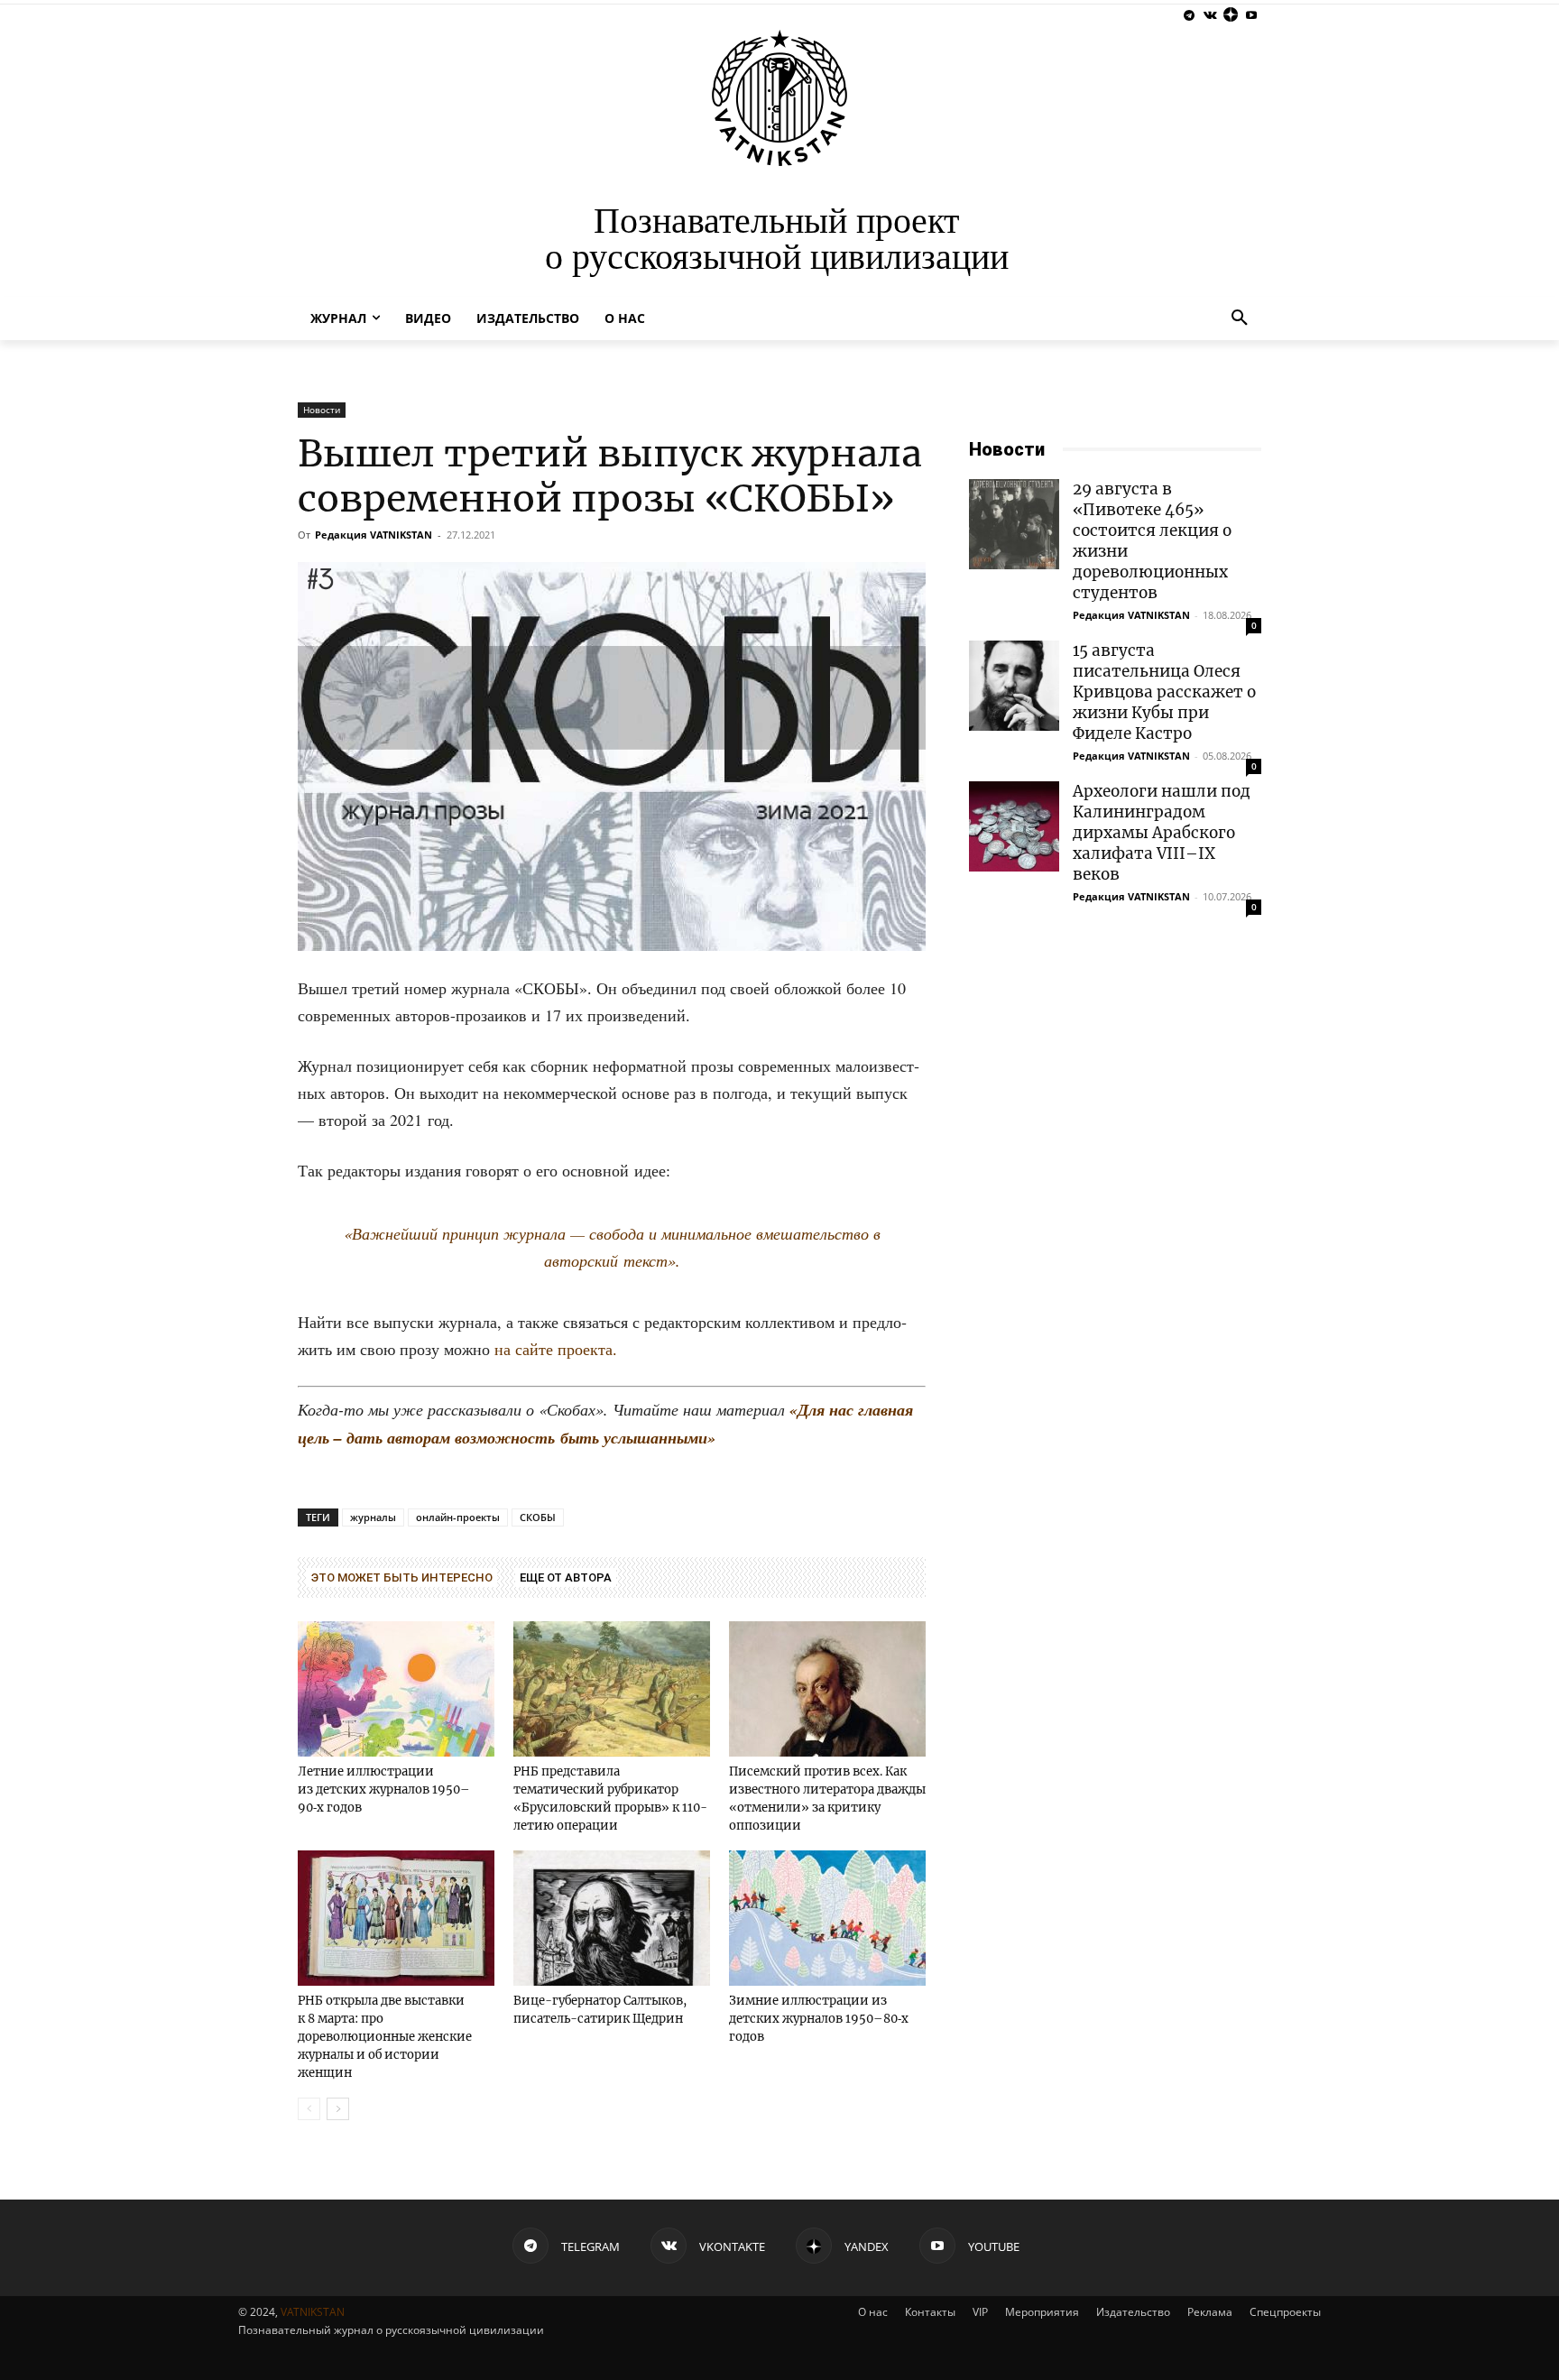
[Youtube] (1251, 16)
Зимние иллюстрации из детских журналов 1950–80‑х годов (819, 2019)
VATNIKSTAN (313, 2312)
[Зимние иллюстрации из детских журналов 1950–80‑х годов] (827, 1918)
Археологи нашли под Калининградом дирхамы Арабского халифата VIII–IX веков (1162, 833)
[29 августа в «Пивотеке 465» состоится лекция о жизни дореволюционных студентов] (1014, 524)
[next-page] (338, 2109)
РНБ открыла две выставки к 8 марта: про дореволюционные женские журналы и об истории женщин (385, 2037)
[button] (1240, 318)
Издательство (1133, 2312)
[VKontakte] (1210, 16)
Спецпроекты (1285, 2312)
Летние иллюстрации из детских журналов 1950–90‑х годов (384, 1790)
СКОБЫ (538, 1517)
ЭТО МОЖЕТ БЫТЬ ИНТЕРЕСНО (402, 1577)
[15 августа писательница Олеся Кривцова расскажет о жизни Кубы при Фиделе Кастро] (1014, 686)
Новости (322, 410)
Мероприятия (1042, 2312)
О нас (873, 2312)
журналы (373, 1517)
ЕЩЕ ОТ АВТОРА (566, 1577)
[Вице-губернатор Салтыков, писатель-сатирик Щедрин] (612, 1918)
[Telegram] (1190, 16)
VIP (980, 2312)
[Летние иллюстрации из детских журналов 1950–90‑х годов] (396, 1689)
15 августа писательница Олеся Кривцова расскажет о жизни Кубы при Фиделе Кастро (1164, 692)
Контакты (930, 2312)
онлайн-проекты (458, 1517)
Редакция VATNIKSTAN (374, 535)
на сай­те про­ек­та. (556, 1349)
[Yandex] (1230, 16)
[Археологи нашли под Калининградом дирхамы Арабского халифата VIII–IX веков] (1014, 826)
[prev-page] (309, 2109)
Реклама (1210, 2312)
